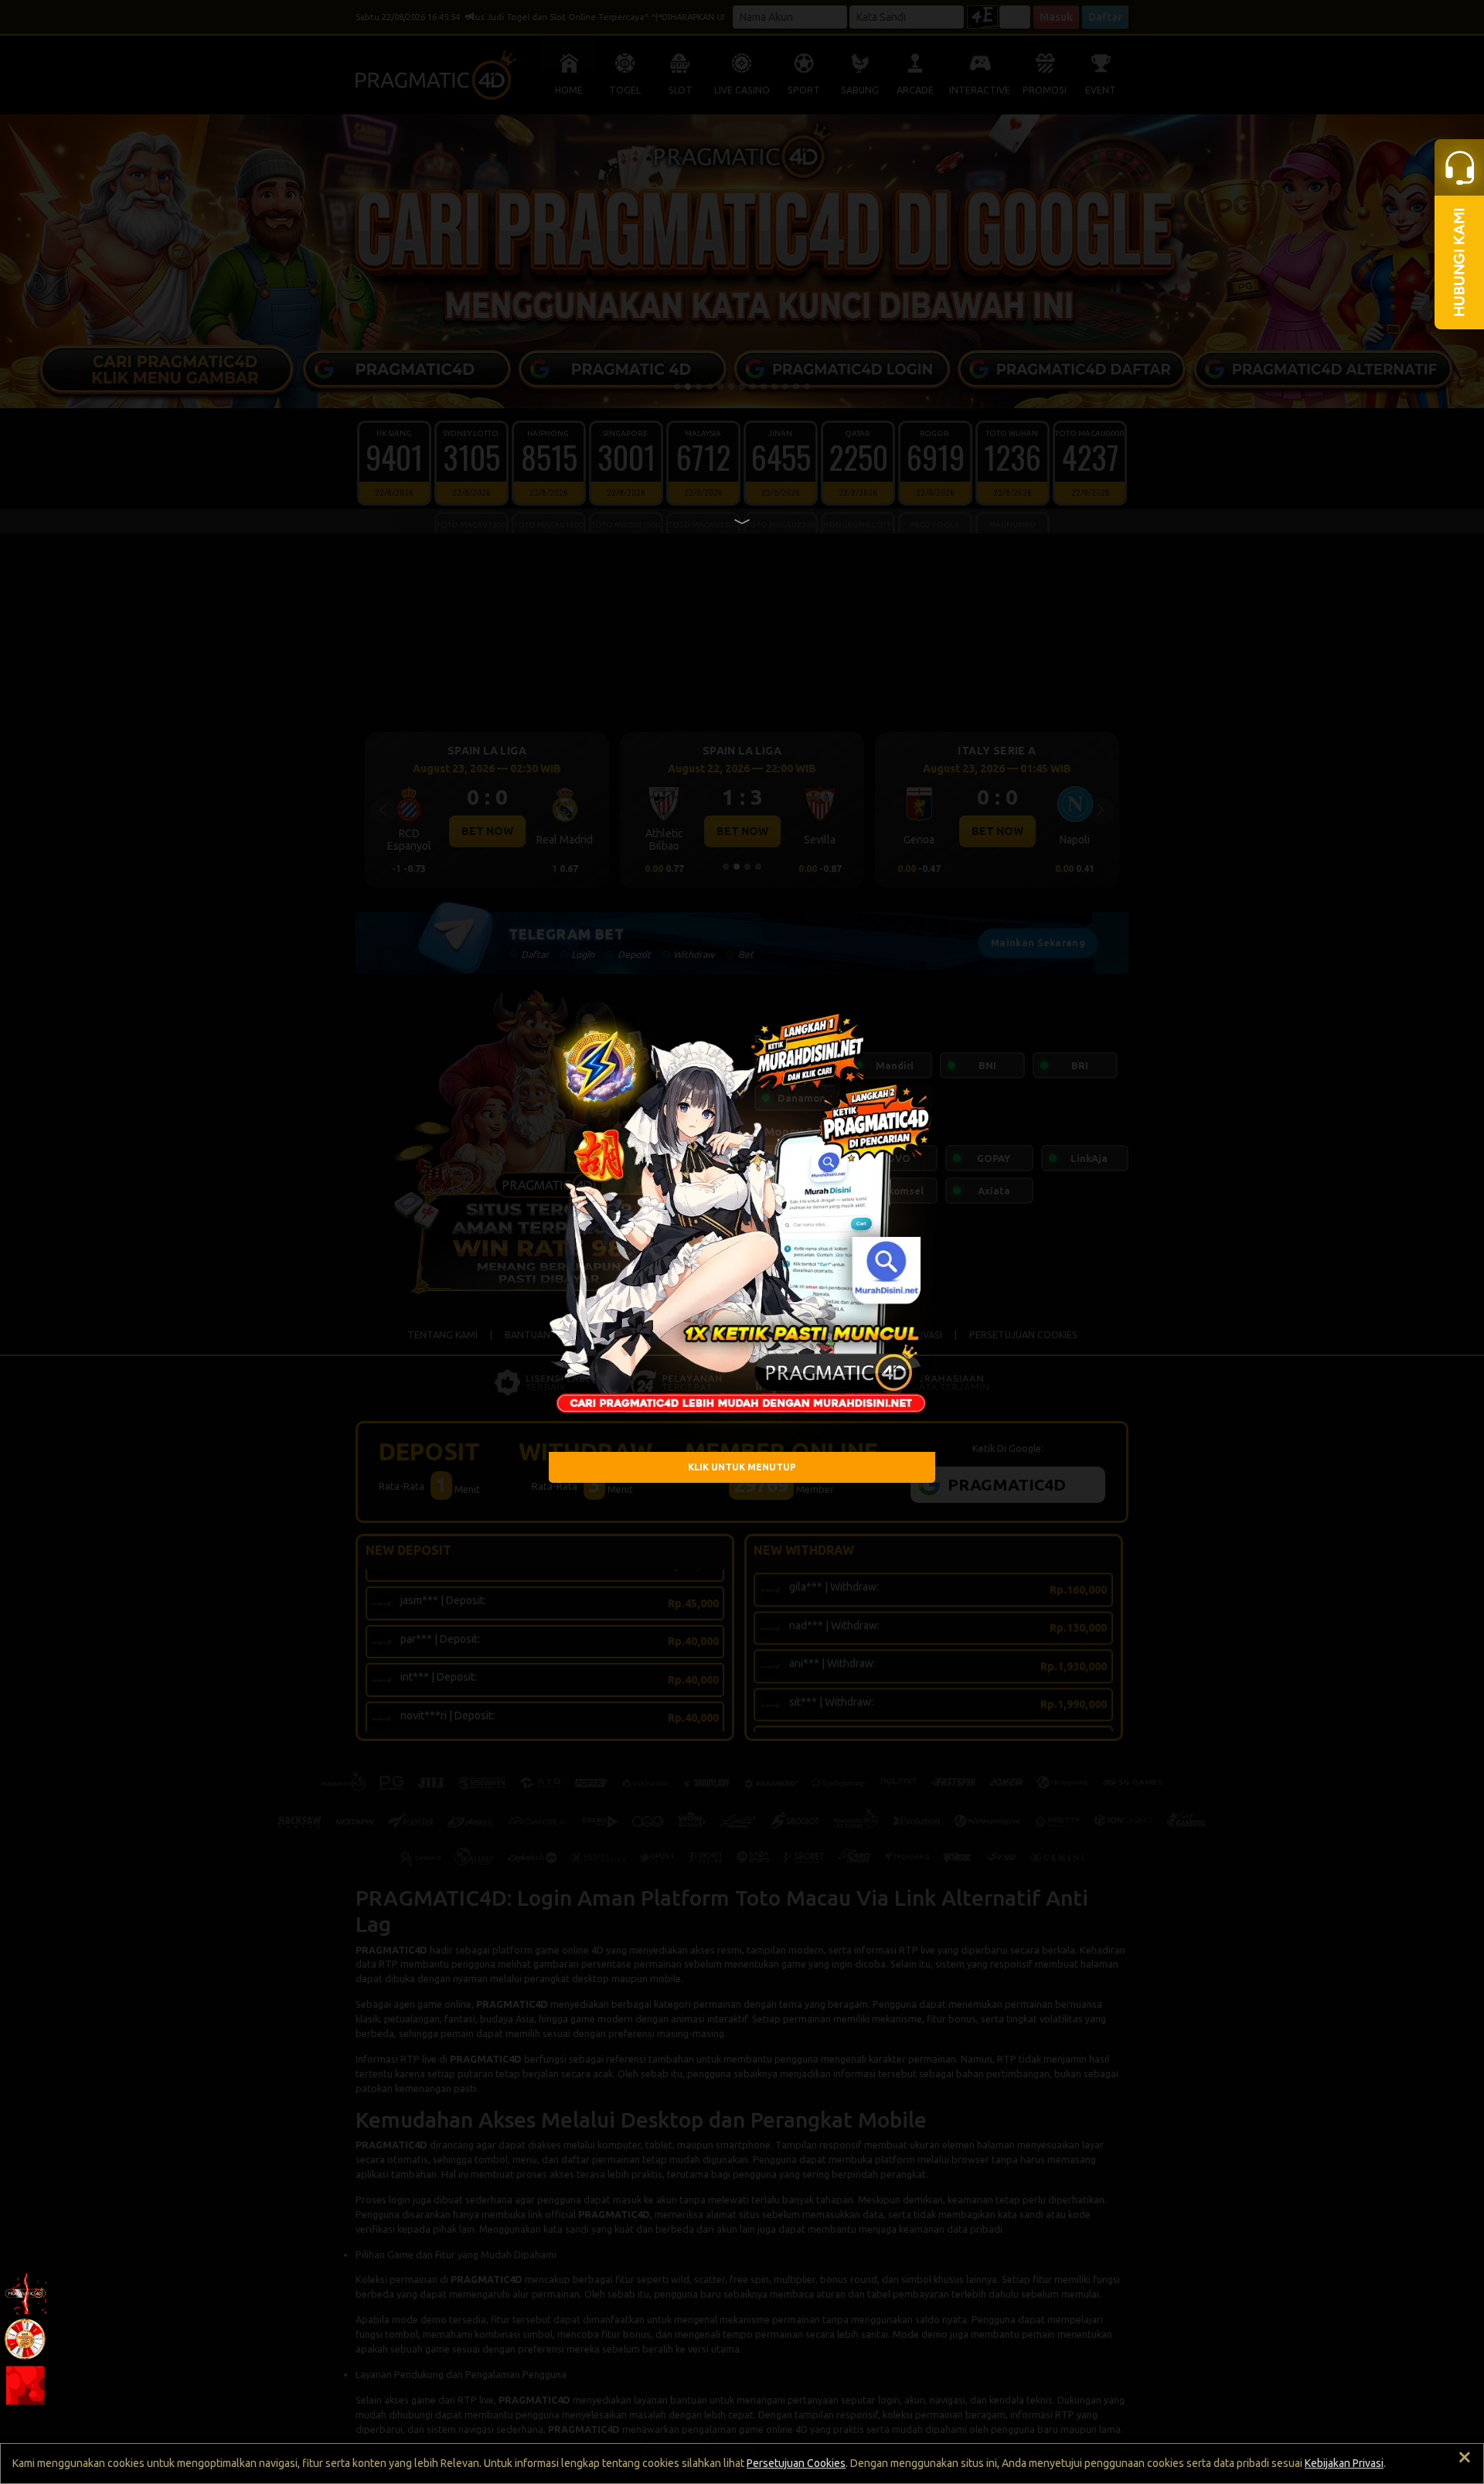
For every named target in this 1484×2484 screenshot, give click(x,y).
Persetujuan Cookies (796, 2463)
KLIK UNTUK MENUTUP (742, 1467)
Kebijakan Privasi (1344, 2463)
